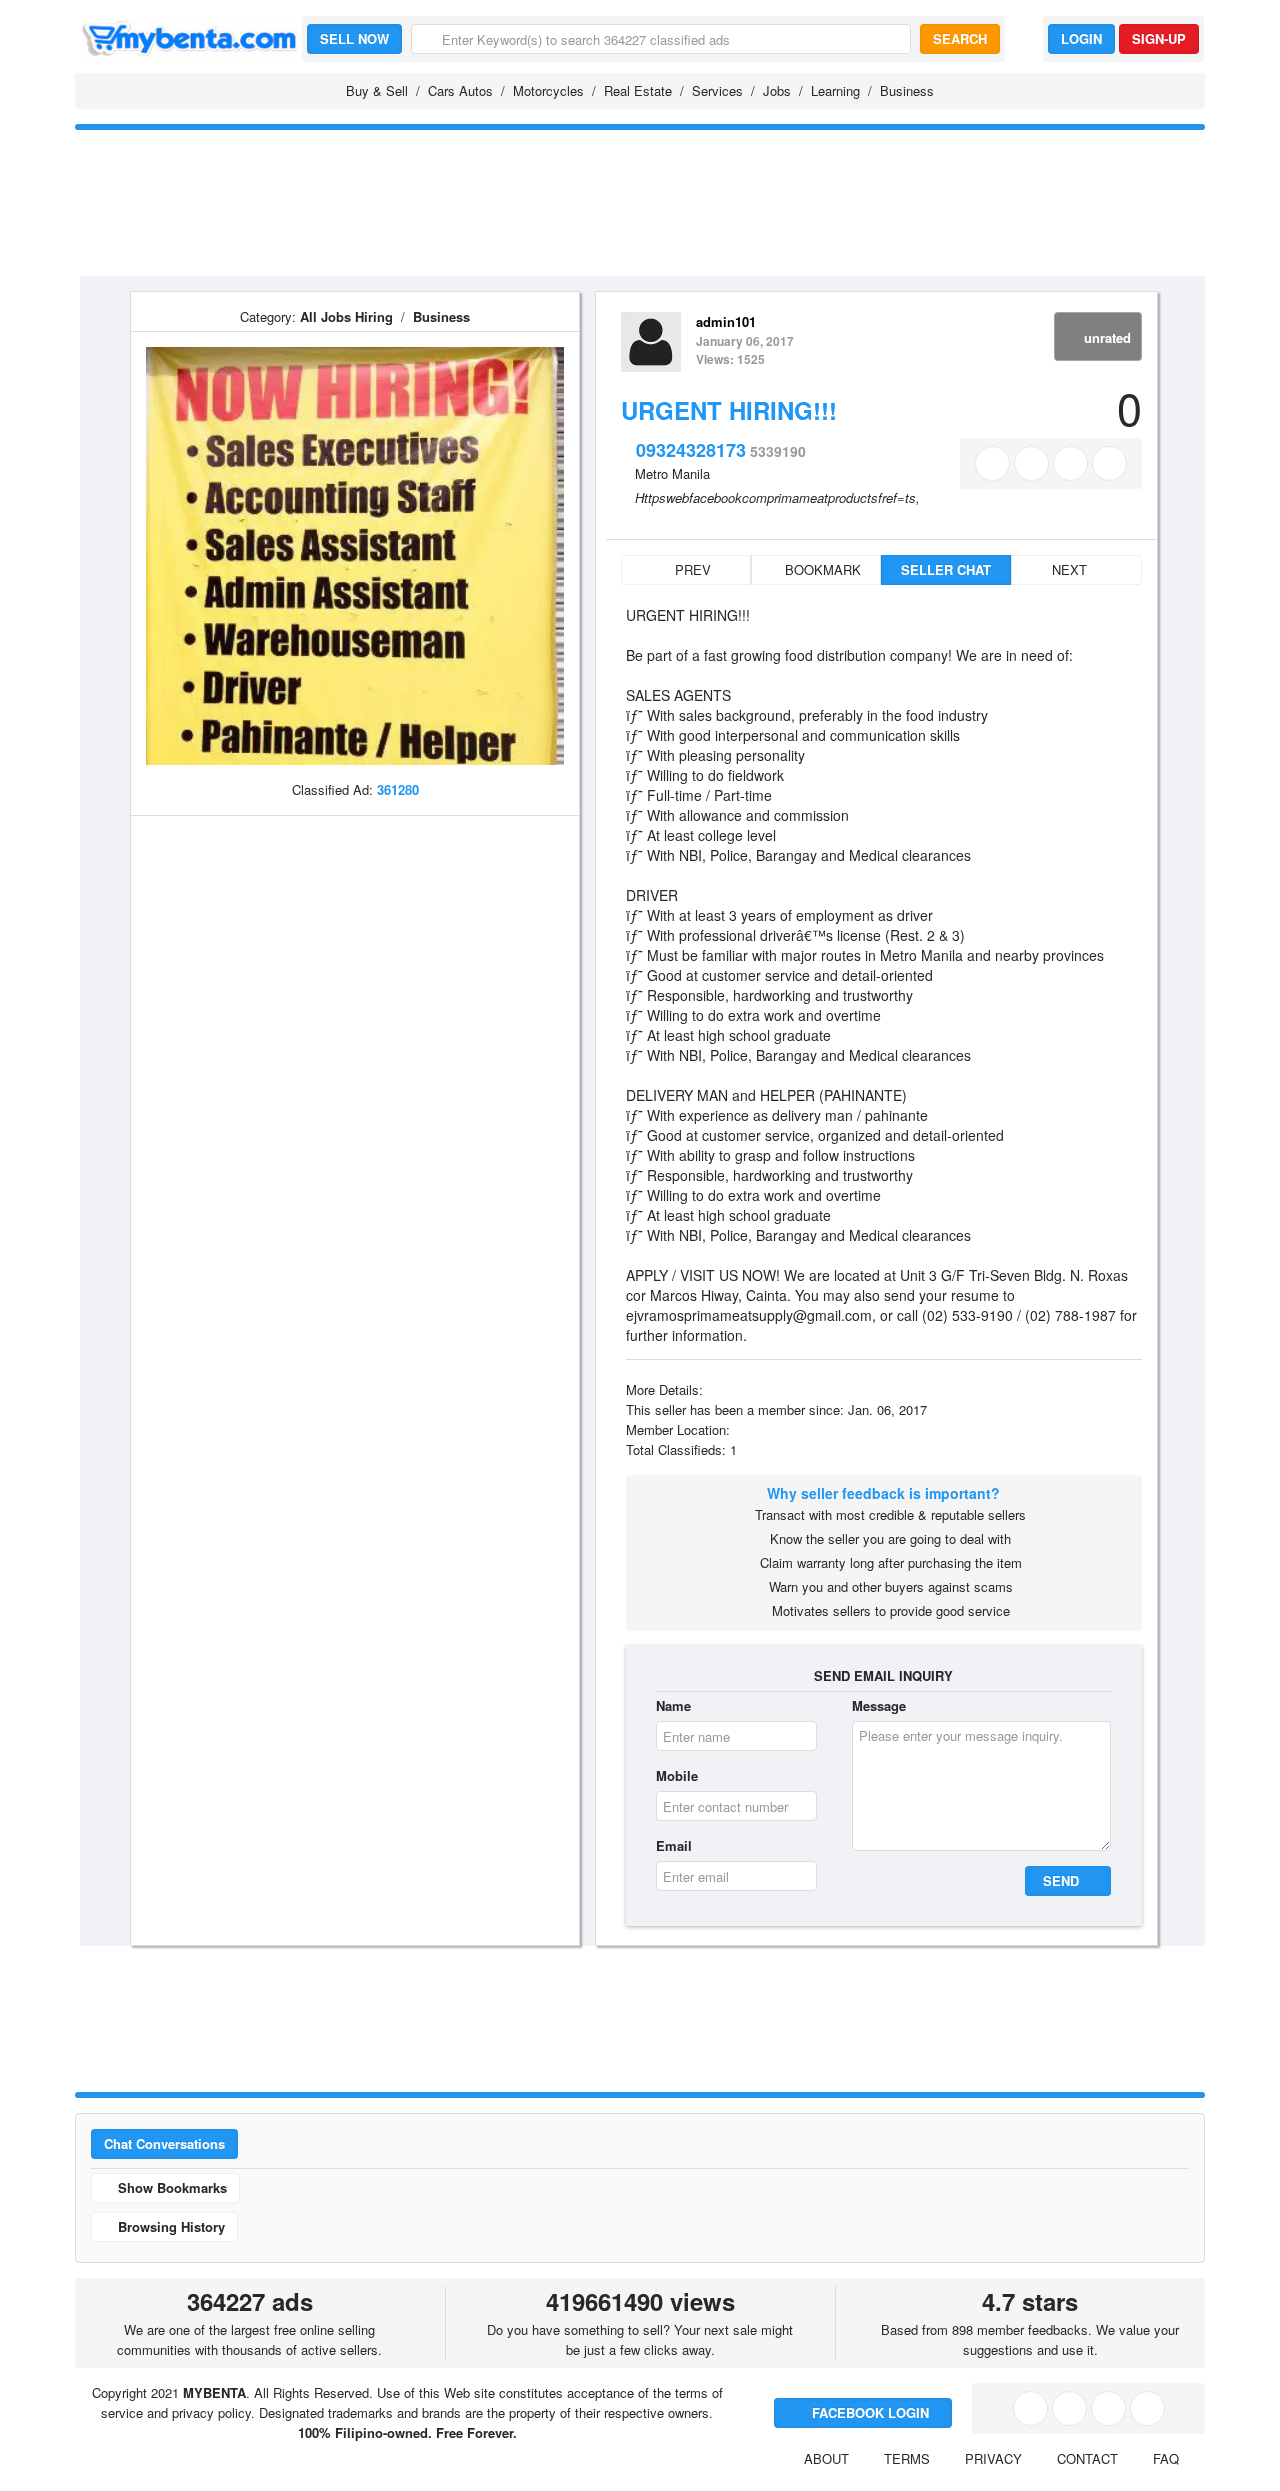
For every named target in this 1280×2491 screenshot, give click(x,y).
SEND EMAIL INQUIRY (883, 1675)
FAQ (1166, 2458)
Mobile (677, 1775)
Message (879, 1705)
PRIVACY (993, 2458)
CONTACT (1087, 2458)
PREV (691, 569)
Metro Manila (672, 473)
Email (674, 1845)
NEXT (1071, 569)
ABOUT (826, 2458)
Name (673, 1705)
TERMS (907, 2458)
